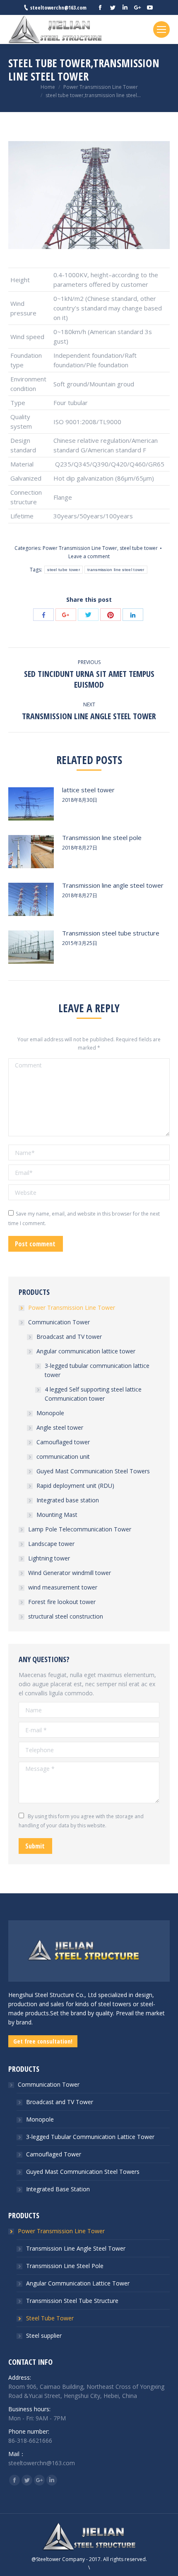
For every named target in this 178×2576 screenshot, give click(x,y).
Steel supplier (44, 2335)
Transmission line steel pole (102, 838)
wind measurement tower (63, 1587)
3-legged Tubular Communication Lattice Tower (90, 2137)
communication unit (63, 1456)
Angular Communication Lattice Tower (78, 2283)
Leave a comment (89, 556)
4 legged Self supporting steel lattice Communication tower (93, 1394)
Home (48, 87)
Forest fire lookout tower (62, 1602)
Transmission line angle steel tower (113, 885)
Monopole (50, 1413)
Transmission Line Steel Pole (65, 2266)
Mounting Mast (57, 1515)
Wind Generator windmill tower (70, 1573)
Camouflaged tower (63, 1442)
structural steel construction (66, 1616)
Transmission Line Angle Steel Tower (76, 2248)
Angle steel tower (60, 1427)
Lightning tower (49, 1558)
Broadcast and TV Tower (60, 2102)
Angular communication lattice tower (86, 1351)
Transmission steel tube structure (111, 933)
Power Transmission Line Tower (101, 87)
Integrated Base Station (58, 2189)
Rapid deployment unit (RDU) (75, 1486)
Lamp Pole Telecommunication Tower (80, 1529)
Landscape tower (51, 1544)
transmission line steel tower (116, 570)
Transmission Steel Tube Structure (72, 2301)
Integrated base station (68, 1500)
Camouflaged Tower (54, 2154)
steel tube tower (139, 548)
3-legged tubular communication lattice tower (97, 1370)
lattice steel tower (88, 790)
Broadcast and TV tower (69, 1337)
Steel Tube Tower (50, 2318)
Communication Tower (59, 1322)
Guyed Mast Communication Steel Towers (93, 1471)
